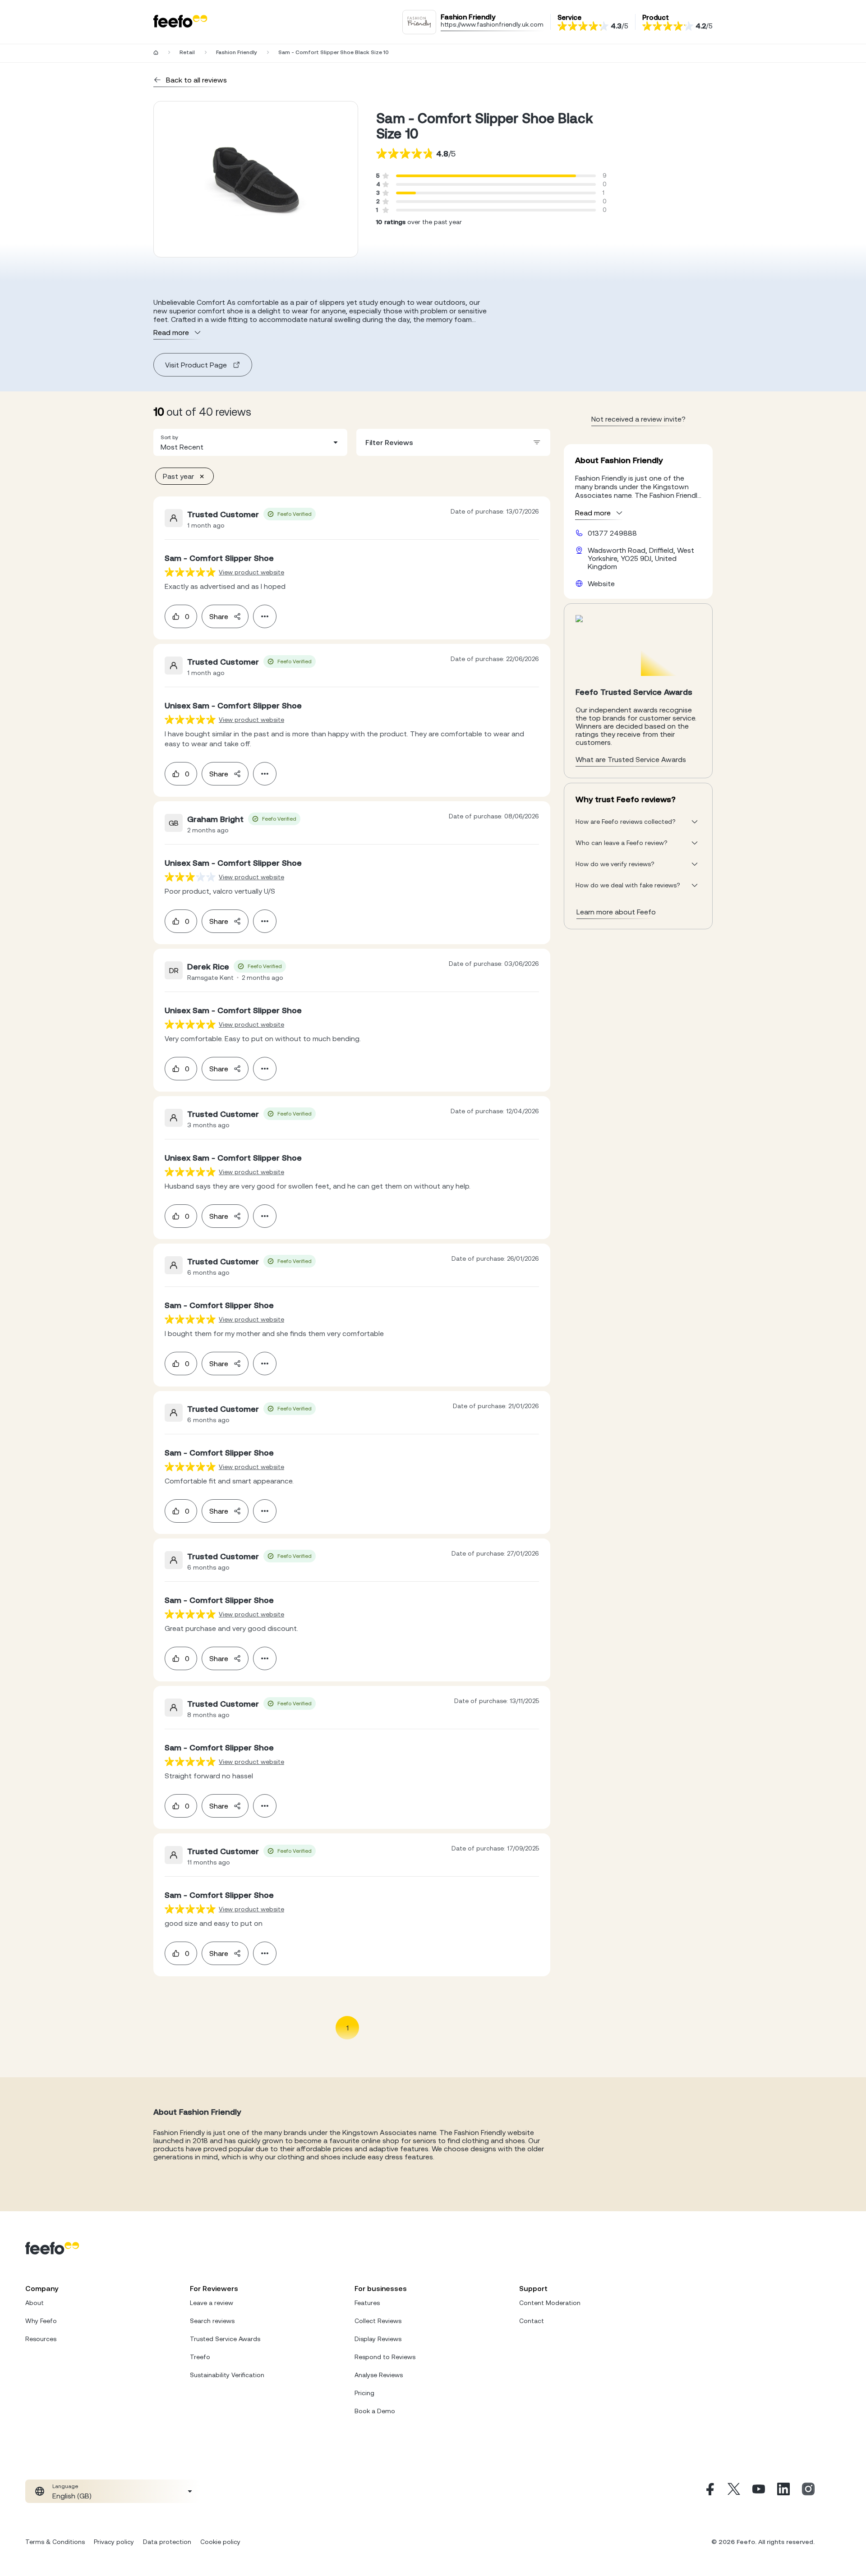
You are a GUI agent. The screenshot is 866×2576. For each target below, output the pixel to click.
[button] (250, 442)
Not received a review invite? (638, 419)
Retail (187, 52)
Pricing (364, 2393)
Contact (532, 2321)
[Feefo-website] (180, 22)
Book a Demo (375, 2411)
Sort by (169, 437)
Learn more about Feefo (616, 912)
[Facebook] (709, 2491)
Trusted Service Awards (225, 2339)
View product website (251, 572)
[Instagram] (808, 2491)
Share (219, 616)
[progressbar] (486, 176)
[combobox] (250, 442)
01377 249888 (612, 533)
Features (367, 2303)
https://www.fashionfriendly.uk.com (492, 24)
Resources (41, 2339)
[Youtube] (759, 2491)
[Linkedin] (783, 2491)
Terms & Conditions (55, 2542)
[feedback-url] (190, 572)
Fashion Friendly (237, 52)
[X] (734, 2491)
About (35, 2303)
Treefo (200, 2357)
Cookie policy (220, 2542)
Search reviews (212, 2321)
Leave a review (212, 2303)
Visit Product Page (196, 365)
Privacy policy (114, 2542)
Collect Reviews (378, 2321)
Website (601, 583)
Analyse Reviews (379, 2375)
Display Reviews (378, 2339)
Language (65, 2486)
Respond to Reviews (385, 2357)
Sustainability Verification (227, 2375)
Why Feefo (41, 2321)
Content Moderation (550, 2303)
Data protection (167, 2542)
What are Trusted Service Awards (631, 759)
